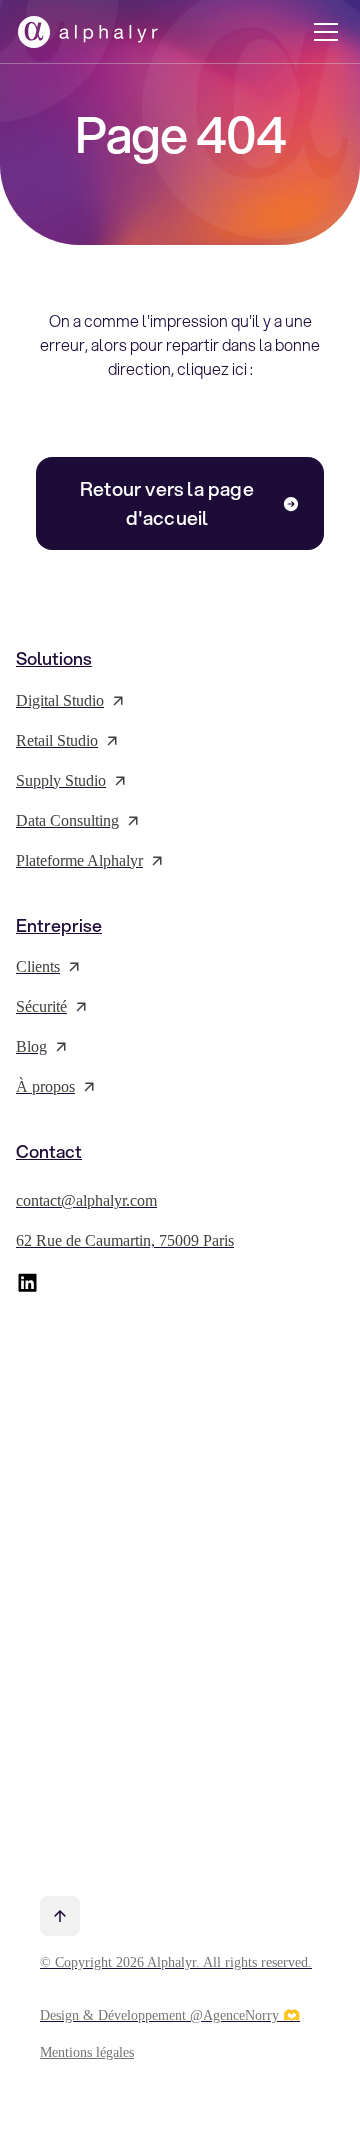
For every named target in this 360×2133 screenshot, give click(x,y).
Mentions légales (87, 2052)
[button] (322, 32)
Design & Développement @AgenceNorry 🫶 (170, 2015)
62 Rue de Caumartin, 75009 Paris (125, 1240)
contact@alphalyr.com (86, 1200)
